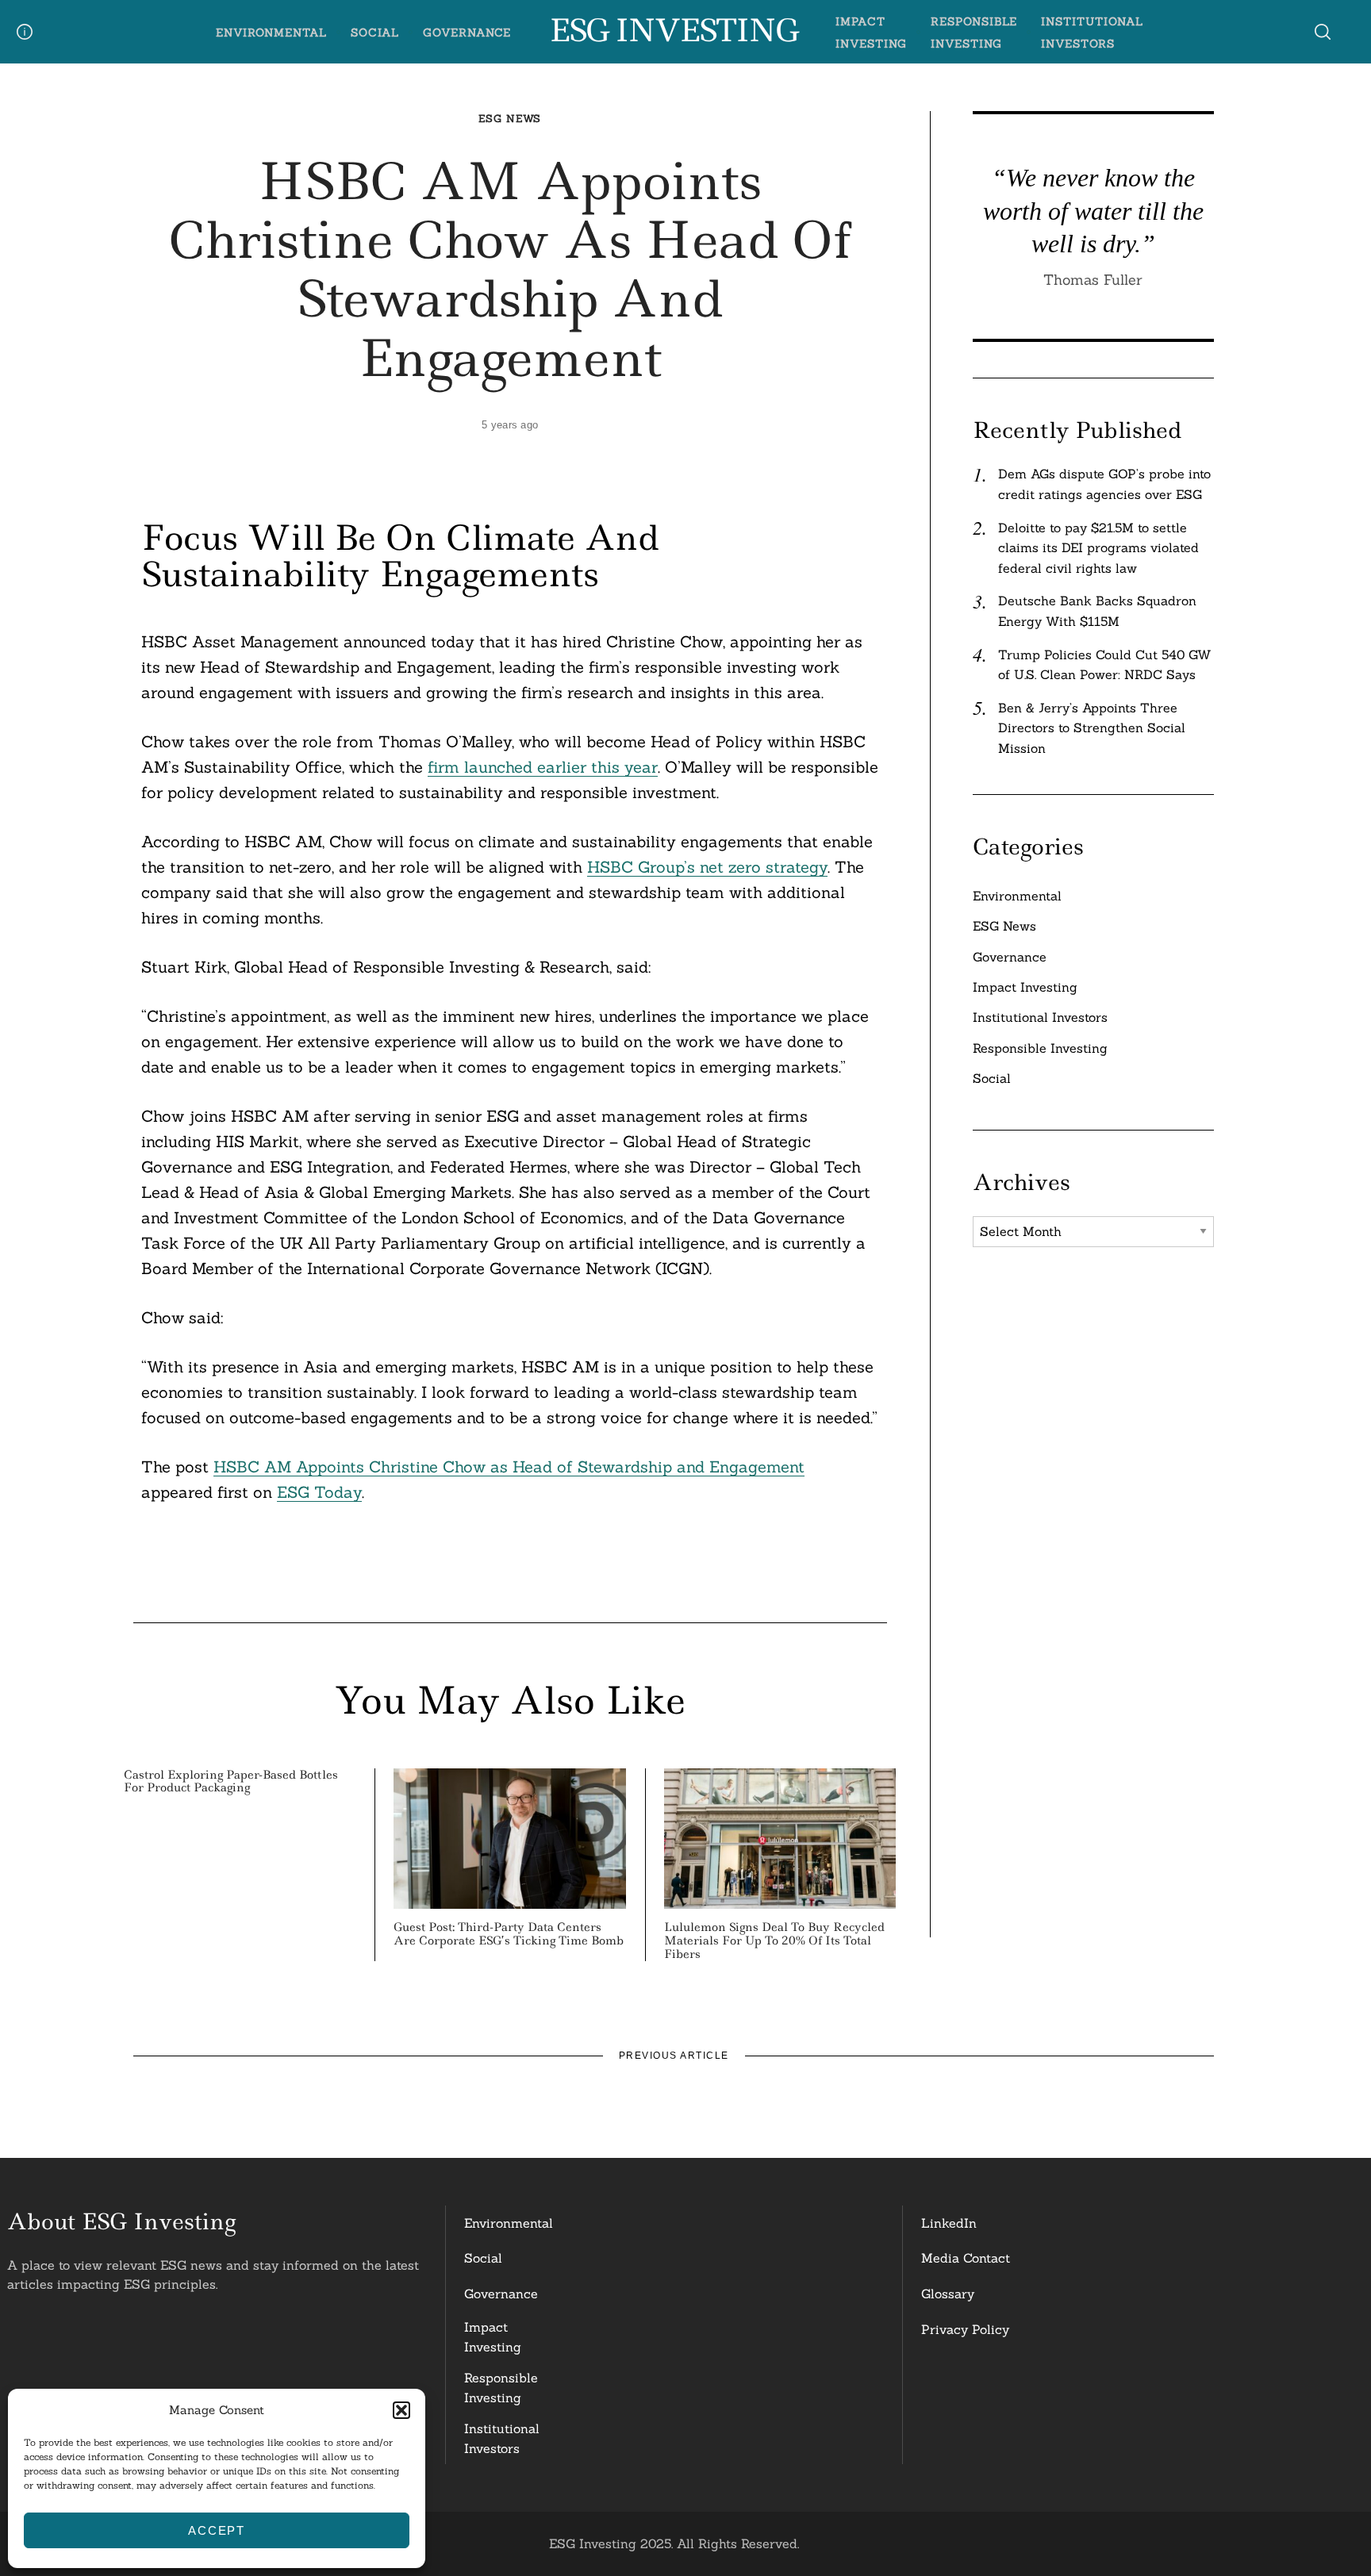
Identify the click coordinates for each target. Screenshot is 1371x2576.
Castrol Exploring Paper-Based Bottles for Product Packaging (231, 1781)
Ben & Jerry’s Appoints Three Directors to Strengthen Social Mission (1092, 728)
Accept (217, 2530)
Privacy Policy (965, 2329)
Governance (467, 33)
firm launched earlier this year (543, 767)
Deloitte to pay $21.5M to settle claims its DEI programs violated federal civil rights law (1098, 548)
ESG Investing (673, 31)
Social (375, 33)
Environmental (271, 33)
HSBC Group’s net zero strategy (707, 867)
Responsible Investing (1040, 1048)
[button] (401, 2410)
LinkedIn (949, 2223)
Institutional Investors (1040, 1017)
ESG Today (319, 1492)
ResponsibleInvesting (501, 2388)
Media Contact (966, 2258)
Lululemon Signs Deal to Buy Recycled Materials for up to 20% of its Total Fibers (774, 1941)
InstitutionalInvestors (502, 2439)
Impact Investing (1025, 987)
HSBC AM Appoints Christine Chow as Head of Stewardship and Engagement (509, 1467)
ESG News (510, 119)
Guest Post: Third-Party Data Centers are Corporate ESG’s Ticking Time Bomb (509, 1934)
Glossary (948, 2294)
